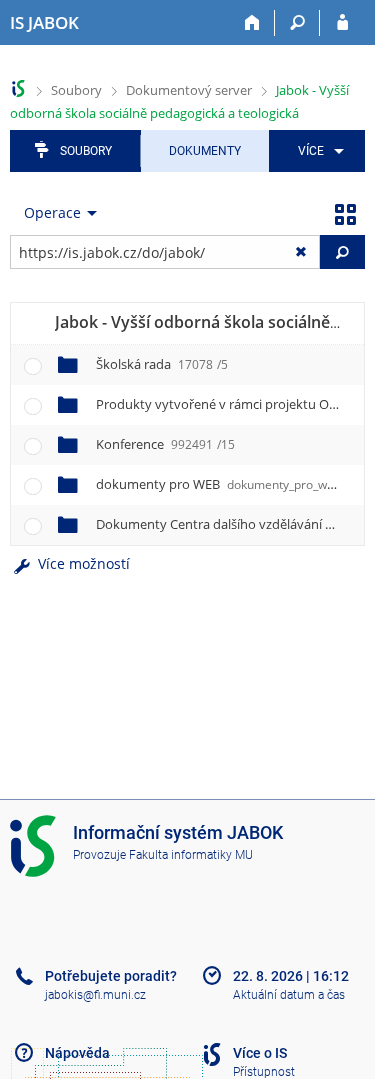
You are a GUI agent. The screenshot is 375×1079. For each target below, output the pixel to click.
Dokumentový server (189, 90)
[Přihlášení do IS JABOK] (342, 23)
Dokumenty (205, 151)
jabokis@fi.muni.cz (95, 995)
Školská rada (162, 364)
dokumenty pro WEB (229, 484)
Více (311, 151)
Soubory (76, 90)
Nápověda (77, 1053)
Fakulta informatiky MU (191, 855)
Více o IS (260, 1053)
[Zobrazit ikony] (345, 213)
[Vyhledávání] (297, 23)
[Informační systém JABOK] (18, 88)
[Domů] (252, 23)
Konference (165, 444)
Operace (52, 212)
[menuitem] (317, 151)
